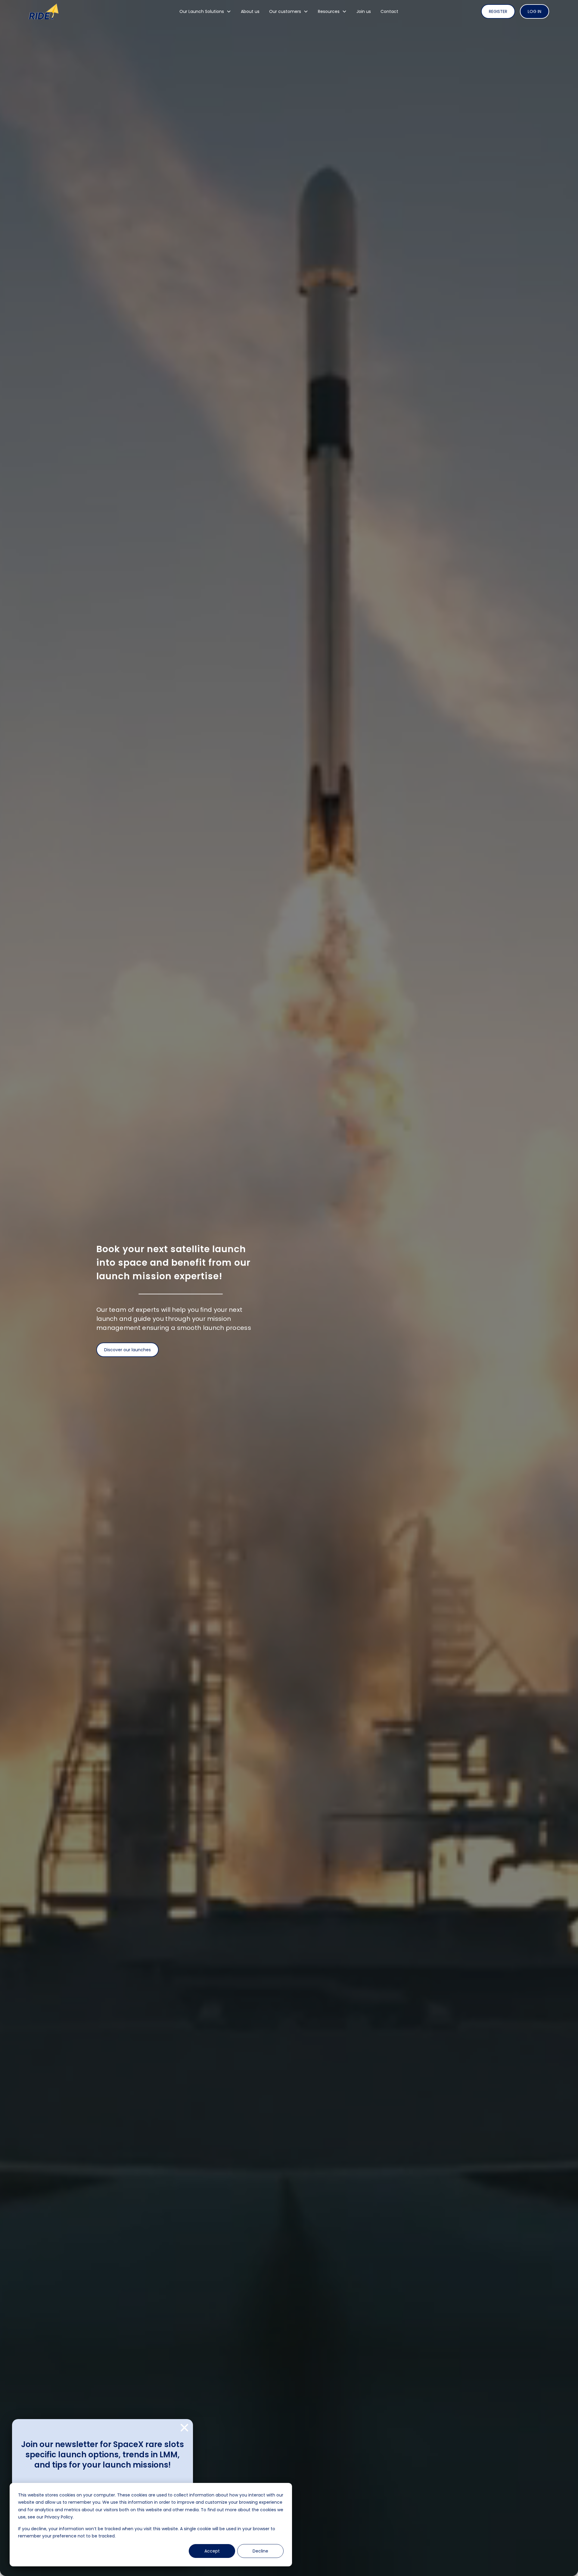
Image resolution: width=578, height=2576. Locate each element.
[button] (205, 11)
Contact (389, 11)
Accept (212, 2551)
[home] (84, 12)
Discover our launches (127, 1350)
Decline (260, 2551)
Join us (364, 11)
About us (250, 11)
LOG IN (534, 11)
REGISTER (498, 11)
